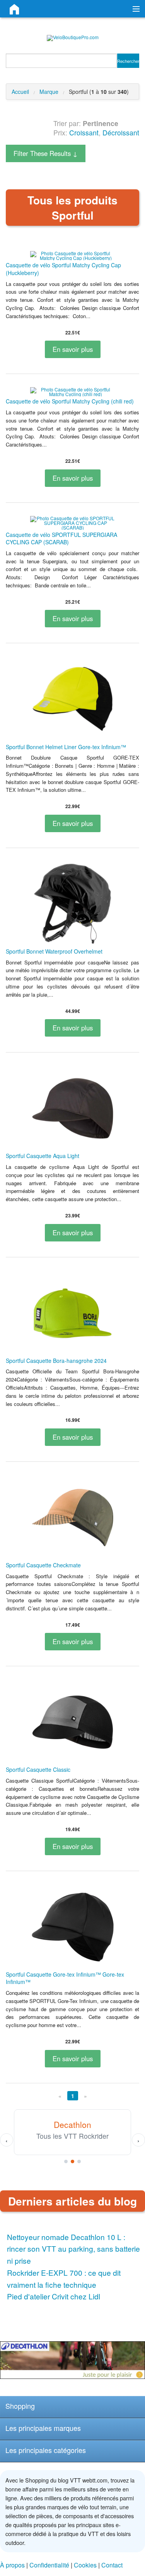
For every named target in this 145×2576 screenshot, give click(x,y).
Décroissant (121, 132)
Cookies (85, 2565)
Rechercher (128, 61)
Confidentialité (49, 2565)
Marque (49, 92)
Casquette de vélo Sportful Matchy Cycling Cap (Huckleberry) (63, 269)
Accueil (20, 92)
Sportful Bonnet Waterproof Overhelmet (54, 951)
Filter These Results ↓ (46, 153)
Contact (112, 2565)
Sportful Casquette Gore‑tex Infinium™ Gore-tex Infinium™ (65, 1978)
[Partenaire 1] (66, 2161)
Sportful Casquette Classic (38, 1769)
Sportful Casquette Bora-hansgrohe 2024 (56, 1361)
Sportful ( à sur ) (99, 92)
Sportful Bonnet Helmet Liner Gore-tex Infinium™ (66, 747)
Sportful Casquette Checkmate (43, 1565)
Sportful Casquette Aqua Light (43, 1156)
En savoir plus (73, 349)
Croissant (84, 132)
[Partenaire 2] (72, 2161)
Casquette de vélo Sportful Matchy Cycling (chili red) (70, 401)
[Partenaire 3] (79, 2161)
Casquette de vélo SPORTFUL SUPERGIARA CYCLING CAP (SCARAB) (61, 538)
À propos (12, 2565)
